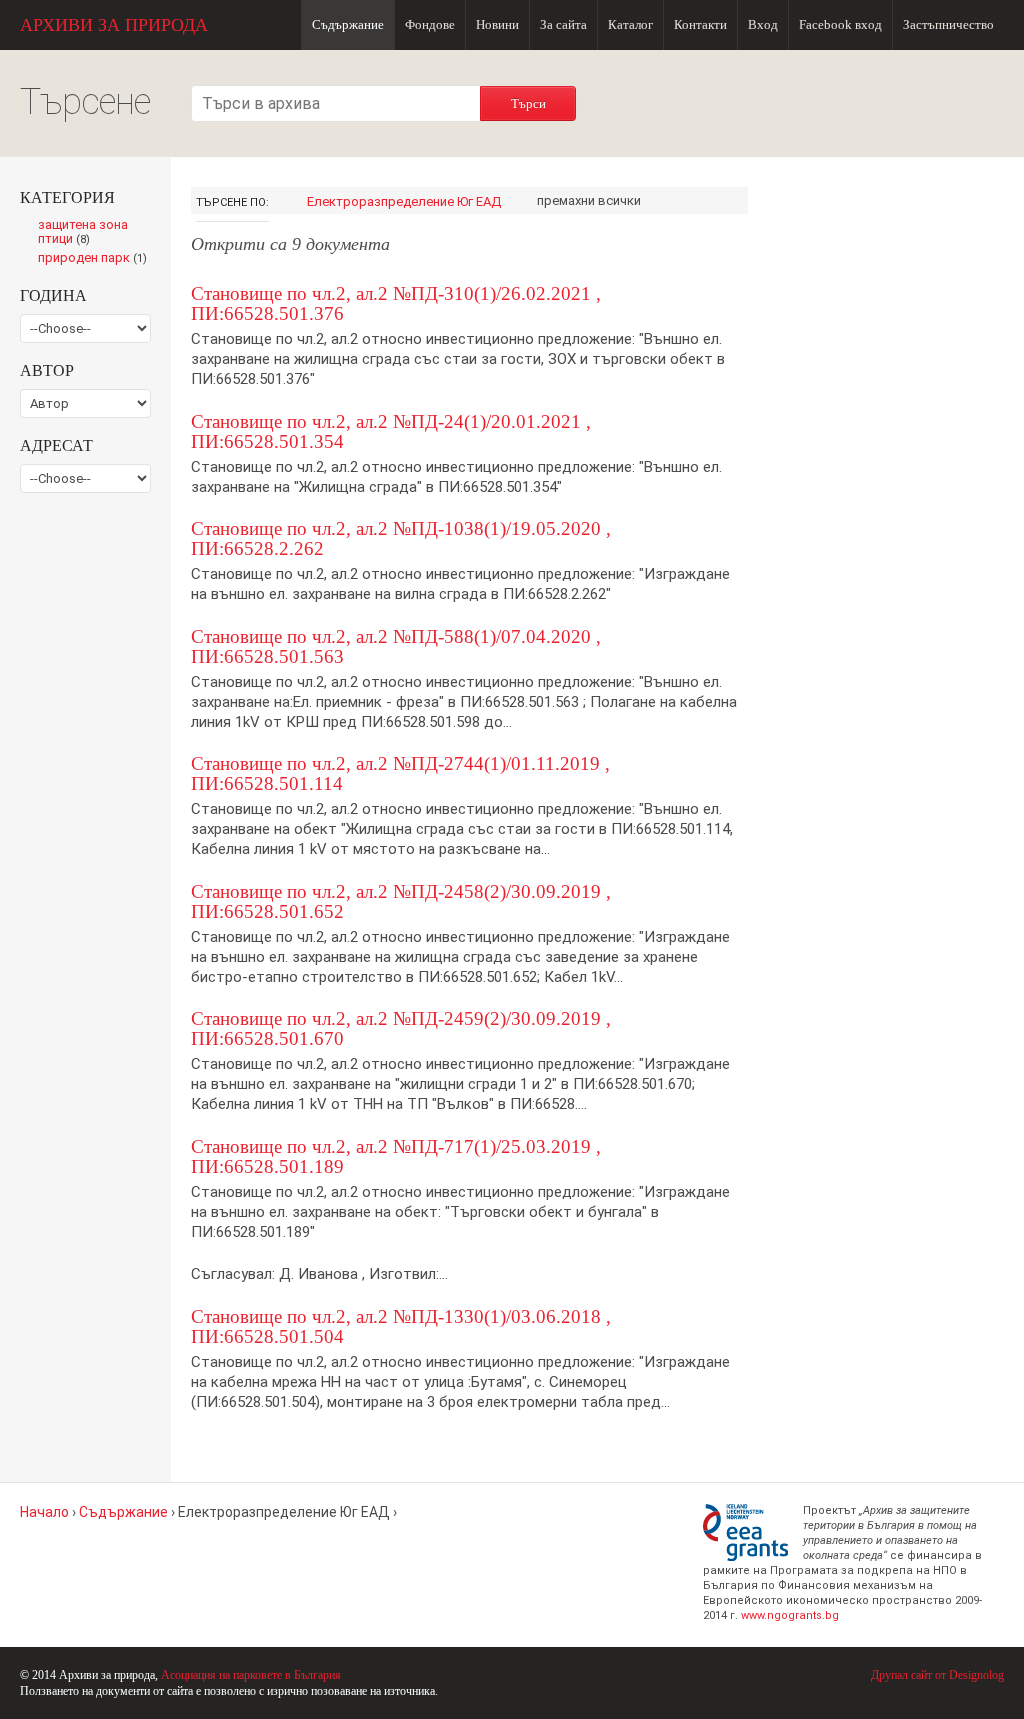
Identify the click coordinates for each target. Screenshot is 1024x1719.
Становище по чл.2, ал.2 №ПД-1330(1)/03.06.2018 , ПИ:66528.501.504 (401, 1326)
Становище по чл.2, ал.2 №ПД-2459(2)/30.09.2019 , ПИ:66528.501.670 (401, 1028)
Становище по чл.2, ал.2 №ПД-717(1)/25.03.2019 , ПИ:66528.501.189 (396, 1156)
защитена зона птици (83, 233)
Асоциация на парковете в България (251, 1675)
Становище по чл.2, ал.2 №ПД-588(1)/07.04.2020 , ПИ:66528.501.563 (396, 646)
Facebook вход (840, 24)
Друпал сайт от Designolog (937, 1675)
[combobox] (336, 103)
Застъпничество (948, 24)
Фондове (430, 24)
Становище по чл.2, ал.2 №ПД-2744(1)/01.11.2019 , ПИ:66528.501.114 (400, 773)
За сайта (563, 24)
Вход (763, 24)
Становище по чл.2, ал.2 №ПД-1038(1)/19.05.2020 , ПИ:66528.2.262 (401, 538)
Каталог (630, 24)
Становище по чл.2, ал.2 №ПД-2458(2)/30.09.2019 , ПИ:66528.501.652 (401, 901)
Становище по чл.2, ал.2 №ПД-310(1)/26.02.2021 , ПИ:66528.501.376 (396, 303)
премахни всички (589, 200)
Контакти (700, 24)
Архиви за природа (114, 25)
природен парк (94, 259)
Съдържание (348, 24)
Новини (497, 24)
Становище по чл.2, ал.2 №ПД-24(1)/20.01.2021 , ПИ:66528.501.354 (391, 431)
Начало (44, 1512)
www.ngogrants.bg (790, 1615)
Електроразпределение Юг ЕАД (404, 201)
